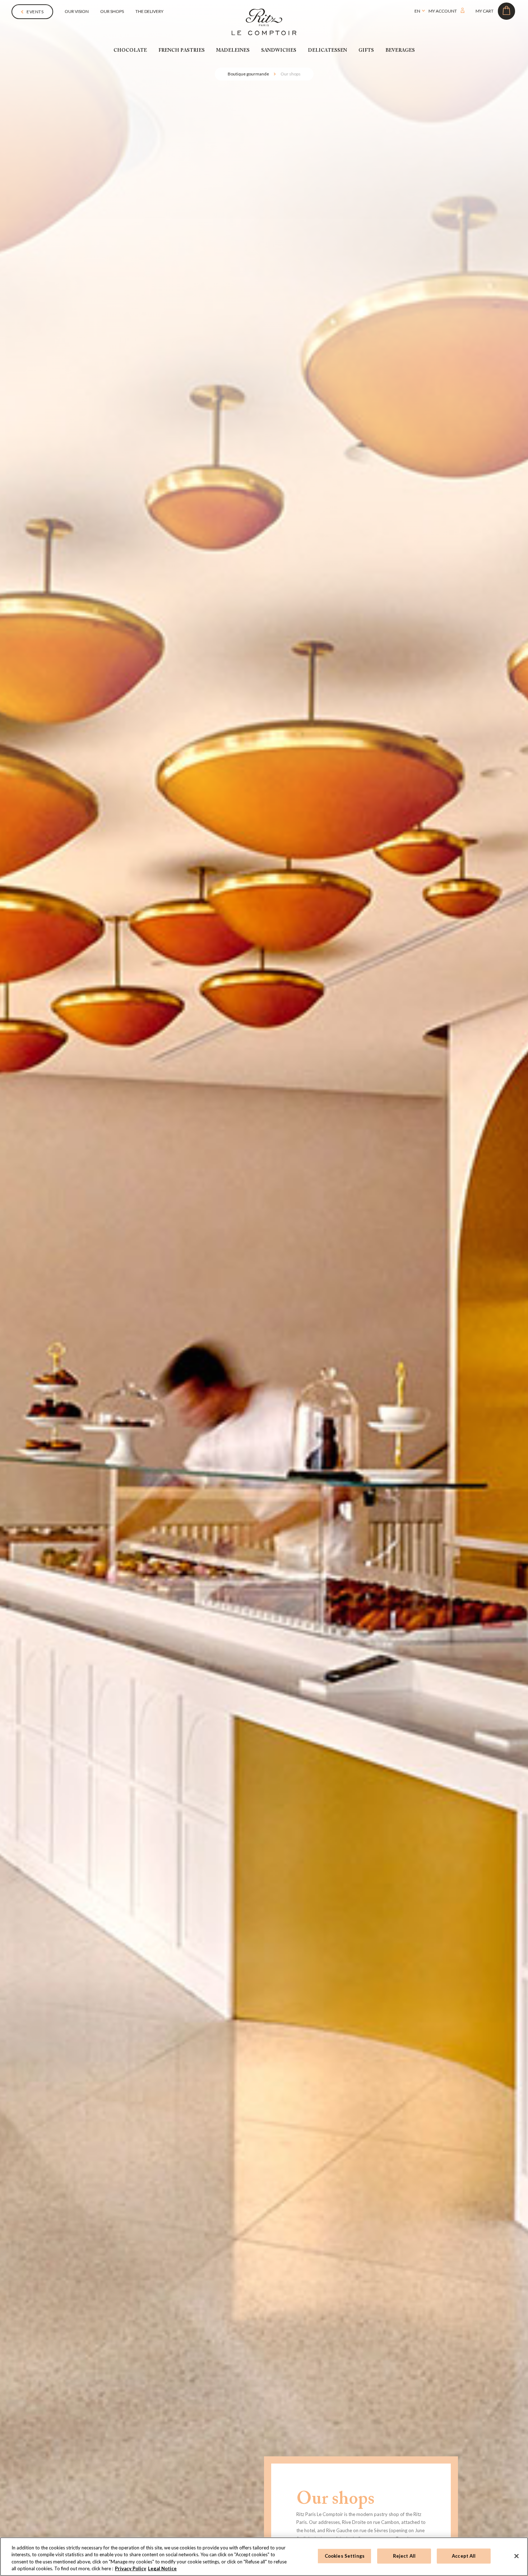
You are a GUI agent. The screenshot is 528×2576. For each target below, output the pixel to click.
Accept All (464, 2556)
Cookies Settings (345, 2556)
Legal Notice (162, 2568)
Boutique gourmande (248, 74)
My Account (479, 52)
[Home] (264, 21)
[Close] (517, 2556)
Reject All (404, 2556)
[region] (264, 2557)
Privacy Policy (131, 2568)
